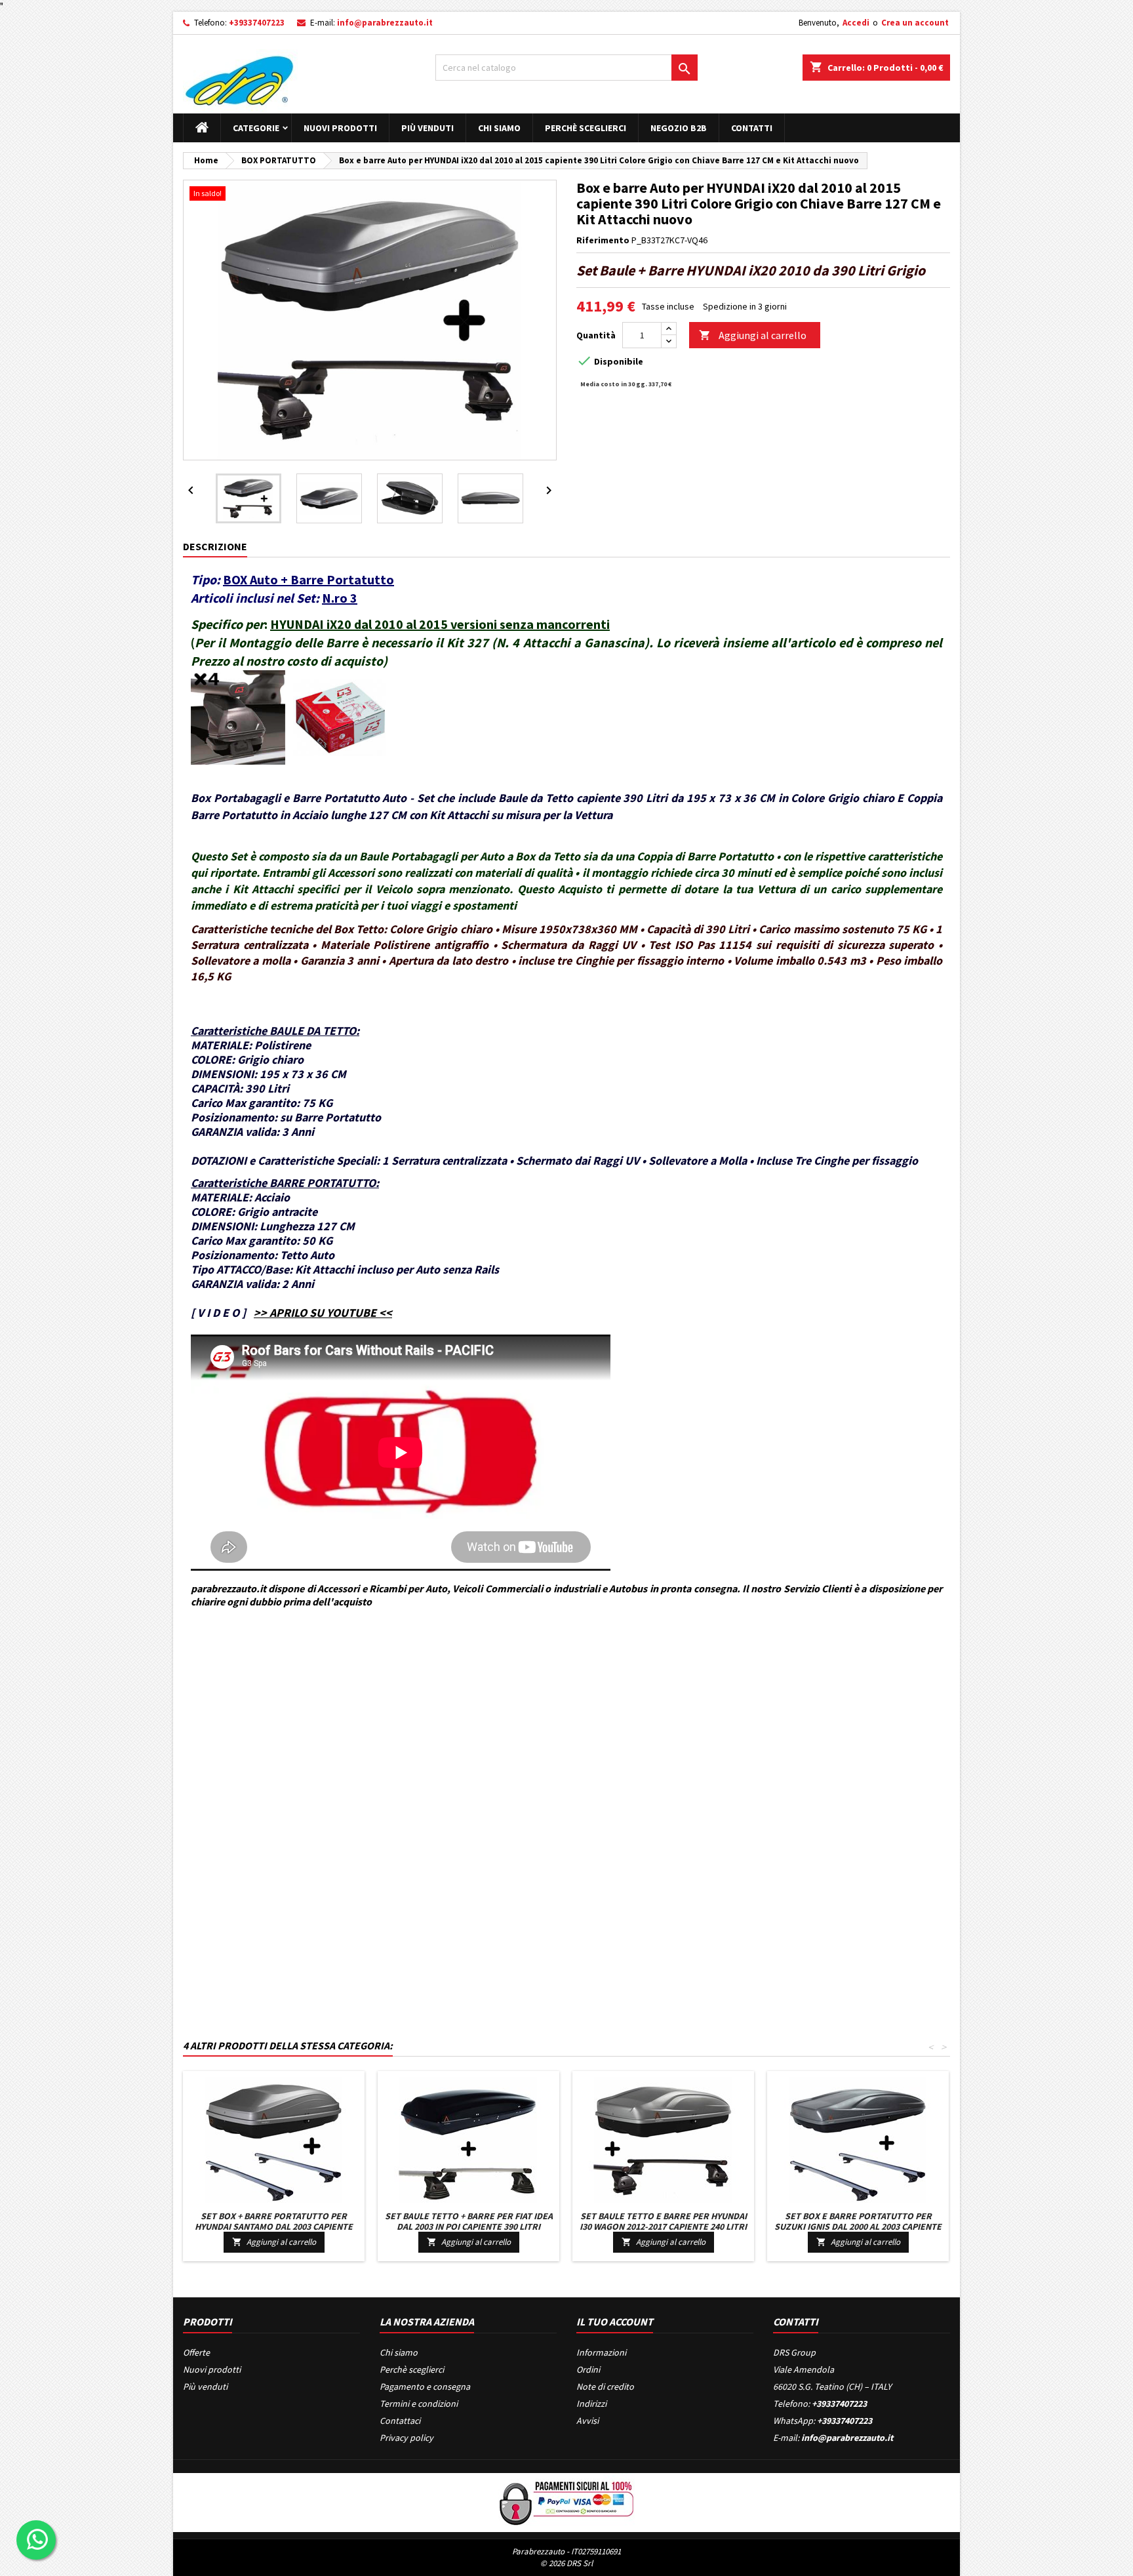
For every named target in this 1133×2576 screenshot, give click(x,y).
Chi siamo (499, 128)
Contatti (752, 128)
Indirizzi (591, 2404)
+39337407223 (257, 23)
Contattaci (400, 2421)
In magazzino (209, 1705)
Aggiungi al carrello (753, 335)
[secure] (566, 2501)
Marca (195, 1661)
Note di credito (605, 2386)
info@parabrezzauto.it (385, 23)
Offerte (196, 2352)
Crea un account (915, 23)
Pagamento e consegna (425, 2386)
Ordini (588, 2369)
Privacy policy (407, 2438)
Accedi (856, 23)
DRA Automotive (242, 1661)
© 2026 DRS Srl (566, 2563)
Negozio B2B (679, 128)
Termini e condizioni (419, 2404)
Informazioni (601, 2352)
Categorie (256, 128)
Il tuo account (615, 2322)
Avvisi (587, 2421)
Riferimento (603, 240)
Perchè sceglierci (586, 128)
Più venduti (427, 128)
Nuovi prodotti (340, 128)
